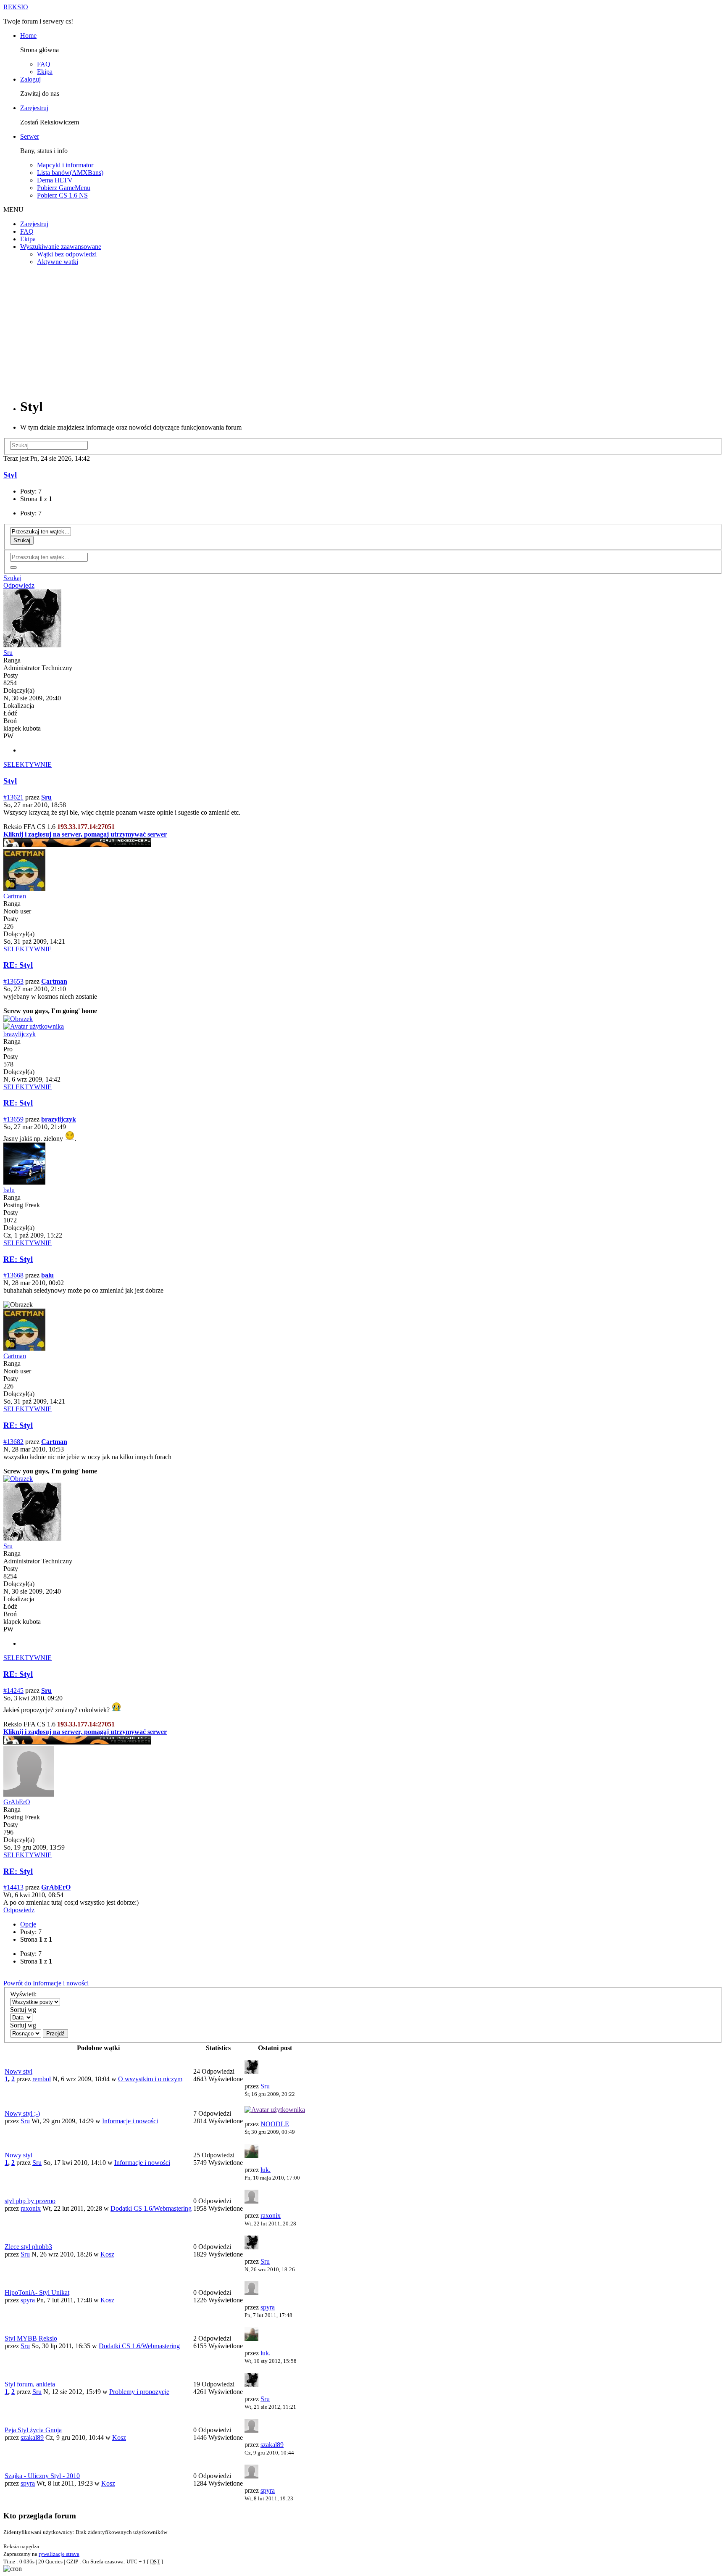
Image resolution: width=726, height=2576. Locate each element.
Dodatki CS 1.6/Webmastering (151, 2208)
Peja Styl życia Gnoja (33, 2430)
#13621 (13, 797)
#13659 (13, 1119)
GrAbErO (17, 1802)
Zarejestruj (34, 108)
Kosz (107, 2254)
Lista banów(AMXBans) (70, 173)
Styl (10, 475)
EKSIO (16, 7)
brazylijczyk (20, 1034)
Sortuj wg (23, 2010)
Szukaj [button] (12, 578)
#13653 (13, 981)
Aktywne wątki (58, 262)
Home (28, 36)
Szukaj (22, 540)
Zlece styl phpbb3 (28, 2247)
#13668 (13, 1275)
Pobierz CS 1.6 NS (62, 195)
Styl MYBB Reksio (31, 2338)
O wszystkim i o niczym (150, 2079)
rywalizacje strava (59, 2554)
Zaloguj (30, 79)
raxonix (31, 2208)
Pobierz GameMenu (64, 188)
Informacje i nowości (130, 2121)
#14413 (13, 1887)
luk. (266, 2170)
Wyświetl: (23, 1994)
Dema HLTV (55, 180)
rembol (42, 2079)
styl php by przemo (30, 2201)
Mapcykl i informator (65, 165)
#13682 (13, 1442)
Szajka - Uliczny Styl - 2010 (42, 2476)
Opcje (28, 1924)
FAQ (44, 64)
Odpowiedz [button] (19, 585)
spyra (28, 2300)
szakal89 (32, 2437)
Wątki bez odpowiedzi (67, 254)
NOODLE (275, 2124)
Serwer (30, 136)
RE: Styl (18, 965)
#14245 (13, 1690)
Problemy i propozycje (139, 2392)
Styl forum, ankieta (30, 2384)
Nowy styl (18, 2071)
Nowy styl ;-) (22, 2113)
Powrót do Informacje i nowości (46, 1983)
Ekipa (45, 72)
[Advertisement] (363, 331)
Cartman (15, 896)
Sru (8, 653)
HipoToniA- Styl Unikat (37, 2292)
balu (9, 1190)
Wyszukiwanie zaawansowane (61, 247)
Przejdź (55, 2034)
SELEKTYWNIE (28, 764)
